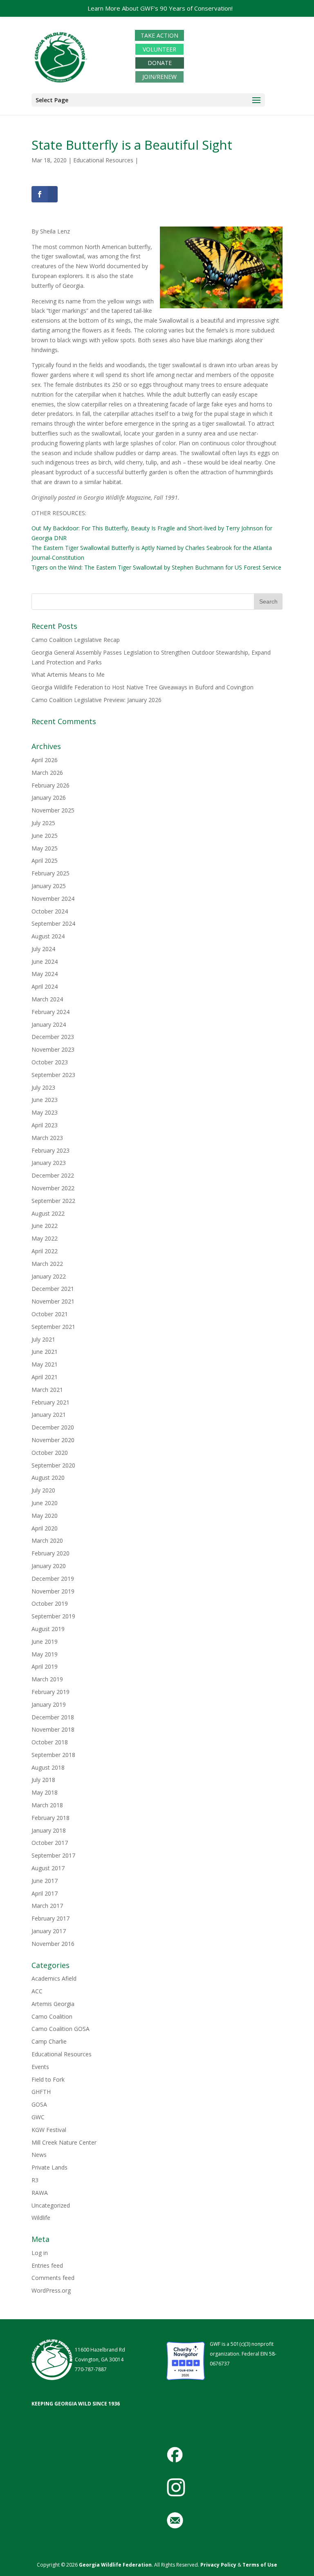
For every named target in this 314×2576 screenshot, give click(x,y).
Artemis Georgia (53, 2004)
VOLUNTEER (159, 49)
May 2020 (45, 1516)
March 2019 (47, 1679)
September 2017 (53, 1855)
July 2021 (43, 1339)
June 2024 (45, 962)
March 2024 (47, 999)
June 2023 (45, 1100)
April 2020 (45, 1528)
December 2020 (53, 1427)
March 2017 (47, 1906)
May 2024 (45, 974)
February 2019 (50, 1692)
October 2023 (50, 1062)
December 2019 (53, 1579)
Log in (40, 2253)
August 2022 (48, 1213)
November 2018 (53, 1729)
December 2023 (53, 1037)
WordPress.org (51, 2290)
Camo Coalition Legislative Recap (76, 640)
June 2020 (45, 1503)
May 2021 (45, 1364)
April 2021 (45, 1377)
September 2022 (53, 1201)
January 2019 (49, 1704)
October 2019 (50, 1603)
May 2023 (45, 1112)
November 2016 (53, 1944)
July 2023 (43, 1087)
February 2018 (50, 1818)
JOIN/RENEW (159, 77)
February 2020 (50, 1553)
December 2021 (53, 1289)
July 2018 (43, 1780)
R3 (35, 2180)
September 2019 (53, 1616)
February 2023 (50, 1150)
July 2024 (43, 949)
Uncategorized (51, 2205)
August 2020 (48, 1478)
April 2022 (45, 1251)
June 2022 (45, 1226)
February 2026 (50, 785)
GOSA (39, 2104)
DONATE (160, 63)
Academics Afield (54, 1978)
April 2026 (45, 760)
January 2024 (49, 1024)
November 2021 (53, 1301)
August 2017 (48, 1868)
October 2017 (50, 1843)
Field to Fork (48, 2079)
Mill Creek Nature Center (64, 2142)
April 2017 (45, 1893)
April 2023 (45, 1125)
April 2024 (45, 986)
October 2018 (50, 1742)
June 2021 (45, 1352)
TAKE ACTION (159, 35)
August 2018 (48, 1767)
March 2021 (47, 1390)
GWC (38, 2117)
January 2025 (49, 886)
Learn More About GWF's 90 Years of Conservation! (160, 8)
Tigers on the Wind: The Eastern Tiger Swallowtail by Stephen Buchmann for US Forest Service (156, 567)
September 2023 (53, 1075)
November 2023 (53, 1049)
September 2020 (53, 1465)
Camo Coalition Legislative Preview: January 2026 (96, 700)
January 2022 (49, 1276)
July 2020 (43, 1490)
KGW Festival (49, 2130)
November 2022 (53, 1188)
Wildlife (41, 2218)
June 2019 (45, 1641)
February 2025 (50, 873)
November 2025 (53, 810)
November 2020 (53, 1440)
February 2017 (50, 1918)
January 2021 (49, 1415)
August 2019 (48, 1629)
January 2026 (49, 798)
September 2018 (53, 1755)
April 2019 (45, 1666)
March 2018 (47, 1805)
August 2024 (48, 936)
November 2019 (53, 1591)
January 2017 (49, 1931)
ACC (37, 1991)
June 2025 (45, 836)
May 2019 (45, 1654)
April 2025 (45, 861)
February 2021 (50, 1402)
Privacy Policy (218, 2565)
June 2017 (45, 1881)
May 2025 (45, 848)
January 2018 (49, 1830)
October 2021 (50, 1314)
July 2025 (43, 823)
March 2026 (47, 773)
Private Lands (49, 2167)
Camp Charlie (49, 2041)
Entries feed (47, 2265)
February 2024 (50, 1012)
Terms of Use (260, 2565)
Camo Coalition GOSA (61, 2029)
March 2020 (47, 1540)
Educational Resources (103, 160)
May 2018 (45, 1792)
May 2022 (45, 1238)
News (39, 2155)
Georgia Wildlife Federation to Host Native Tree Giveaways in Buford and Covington (142, 687)
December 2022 (53, 1175)
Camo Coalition (52, 2016)
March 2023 (47, 1138)
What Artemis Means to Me (68, 674)
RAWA (40, 2193)
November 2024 (53, 899)
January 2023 (49, 1163)
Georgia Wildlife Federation (115, 2565)
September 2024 (53, 923)
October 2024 (50, 911)
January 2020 (49, 1566)
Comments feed (53, 2278)
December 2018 (53, 1717)
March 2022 (47, 1264)
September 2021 (53, 1327)
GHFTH (41, 2092)
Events (40, 2067)
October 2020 (50, 1453)
